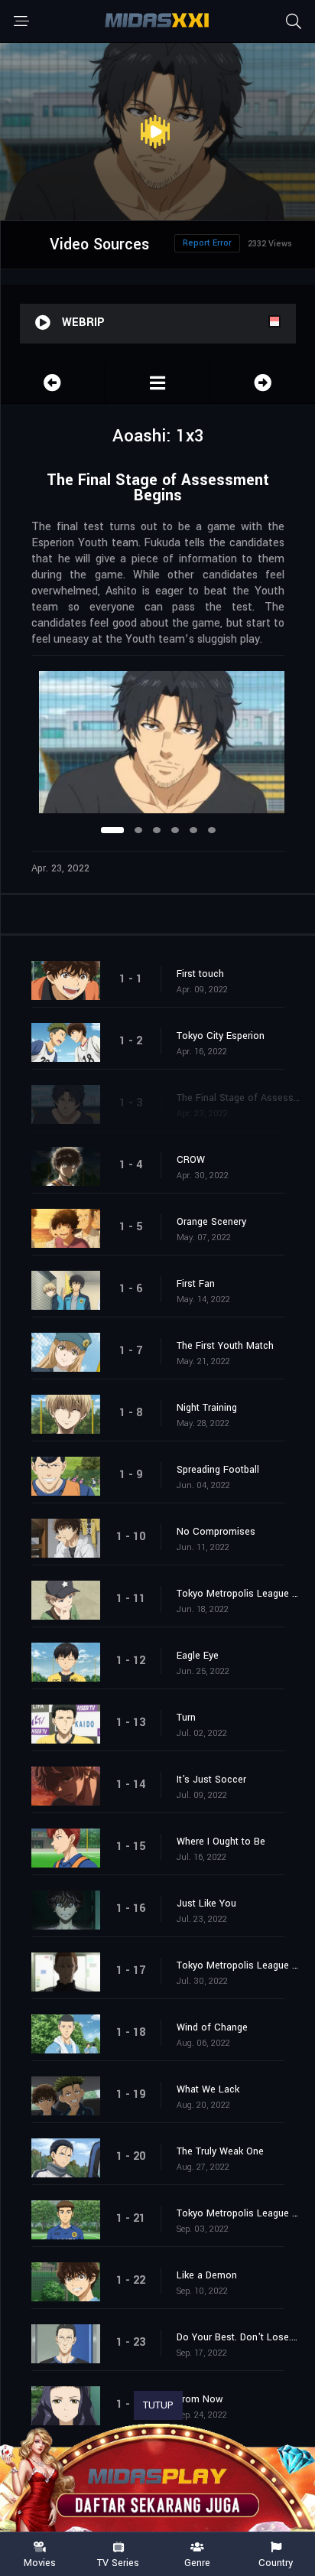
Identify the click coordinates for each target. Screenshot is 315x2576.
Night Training (207, 1408)
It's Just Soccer (211, 1780)
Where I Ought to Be (221, 1842)
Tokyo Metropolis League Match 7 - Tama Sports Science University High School (238, 1965)
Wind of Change (212, 2027)
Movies (40, 2562)
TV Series (118, 2562)
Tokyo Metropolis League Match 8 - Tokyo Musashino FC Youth (238, 2213)
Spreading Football (218, 1470)
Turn (186, 1718)
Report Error (207, 243)
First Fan (196, 1284)
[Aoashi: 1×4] (263, 383)
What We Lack (208, 2089)
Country (276, 2562)
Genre (197, 2562)
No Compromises (216, 1532)
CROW (191, 1160)
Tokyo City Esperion (221, 1036)
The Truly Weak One (220, 2151)
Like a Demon (207, 2275)
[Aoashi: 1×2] (53, 383)
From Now (200, 2399)
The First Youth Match (225, 1346)
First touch (200, 974)
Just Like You (206, 1904)
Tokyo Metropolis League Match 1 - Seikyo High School (238, 1594)
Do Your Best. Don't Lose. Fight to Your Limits (238, 2337)
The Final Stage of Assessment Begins (238, 1098)
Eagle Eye (198, 1656)
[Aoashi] (157, 383)
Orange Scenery (211, 1222)
